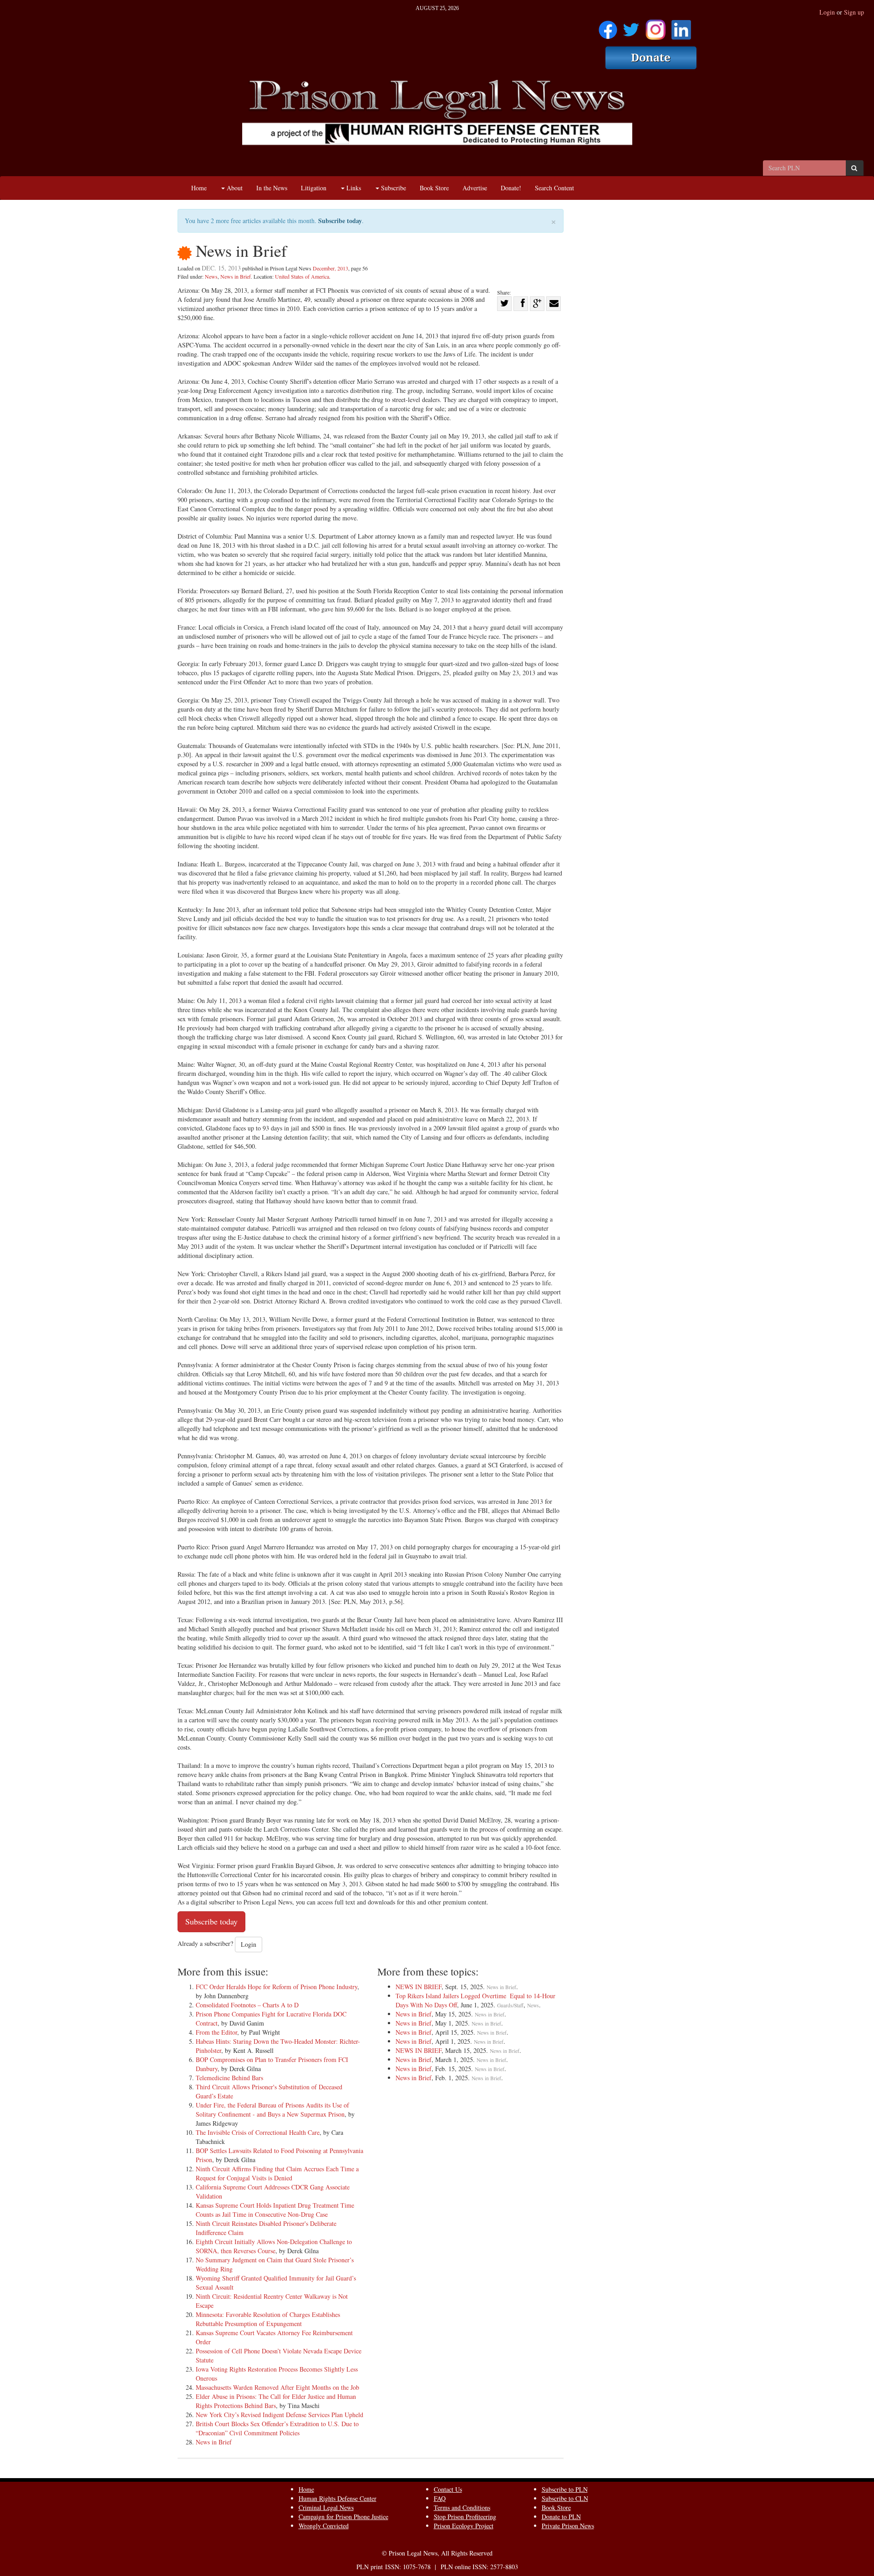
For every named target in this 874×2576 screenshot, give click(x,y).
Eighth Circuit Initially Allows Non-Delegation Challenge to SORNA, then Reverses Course (274, 2246)
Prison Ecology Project (464, 2526)
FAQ (440, 2498)
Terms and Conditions (462, 2507)
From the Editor (216, 2032)
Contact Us (448, 2489)
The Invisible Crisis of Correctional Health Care (258, 2132)
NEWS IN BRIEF (419, 1987)
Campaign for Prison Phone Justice (343, 2517)
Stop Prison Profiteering (465, 2517)
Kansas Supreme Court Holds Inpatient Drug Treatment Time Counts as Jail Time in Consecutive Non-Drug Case (275, 2210)
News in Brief (236, 276)
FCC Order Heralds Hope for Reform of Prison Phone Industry (277, 1987)
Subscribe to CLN (565, 2498)
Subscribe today (340, 221)
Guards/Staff (510, 2005)
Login (827, 12)
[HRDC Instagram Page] (655, 27)
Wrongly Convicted (324, 2526)
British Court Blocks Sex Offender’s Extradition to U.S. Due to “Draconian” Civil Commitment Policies (277, 2428)
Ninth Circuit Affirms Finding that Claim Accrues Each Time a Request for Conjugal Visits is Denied (277, 2173)
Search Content (554, 188)
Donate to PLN (561, 2517)
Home (199, 188)
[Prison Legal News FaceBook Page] (608, 27)
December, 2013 (330, 268)
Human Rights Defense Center (338, 2498)
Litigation (314, 188)
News (211, 276)
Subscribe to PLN (565, 2489)
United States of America (302, 276)
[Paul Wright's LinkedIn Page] (681, 27)
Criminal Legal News (326, 2507)
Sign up (854, 12)
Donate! (511, 188)
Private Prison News (568, 2526)
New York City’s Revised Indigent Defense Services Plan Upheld (279, 2415)
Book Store (434, 188)
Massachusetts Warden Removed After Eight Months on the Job (277, 2387)
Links (353, 188)
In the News (272, 188)
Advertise (475, 188)
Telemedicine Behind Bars (229, 2078)
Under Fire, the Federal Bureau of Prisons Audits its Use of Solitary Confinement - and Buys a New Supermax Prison (272, 2110)
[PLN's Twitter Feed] (631, 27)
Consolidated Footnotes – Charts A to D (247, 2005)
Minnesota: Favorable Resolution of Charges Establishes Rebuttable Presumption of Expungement (268, 2319)
